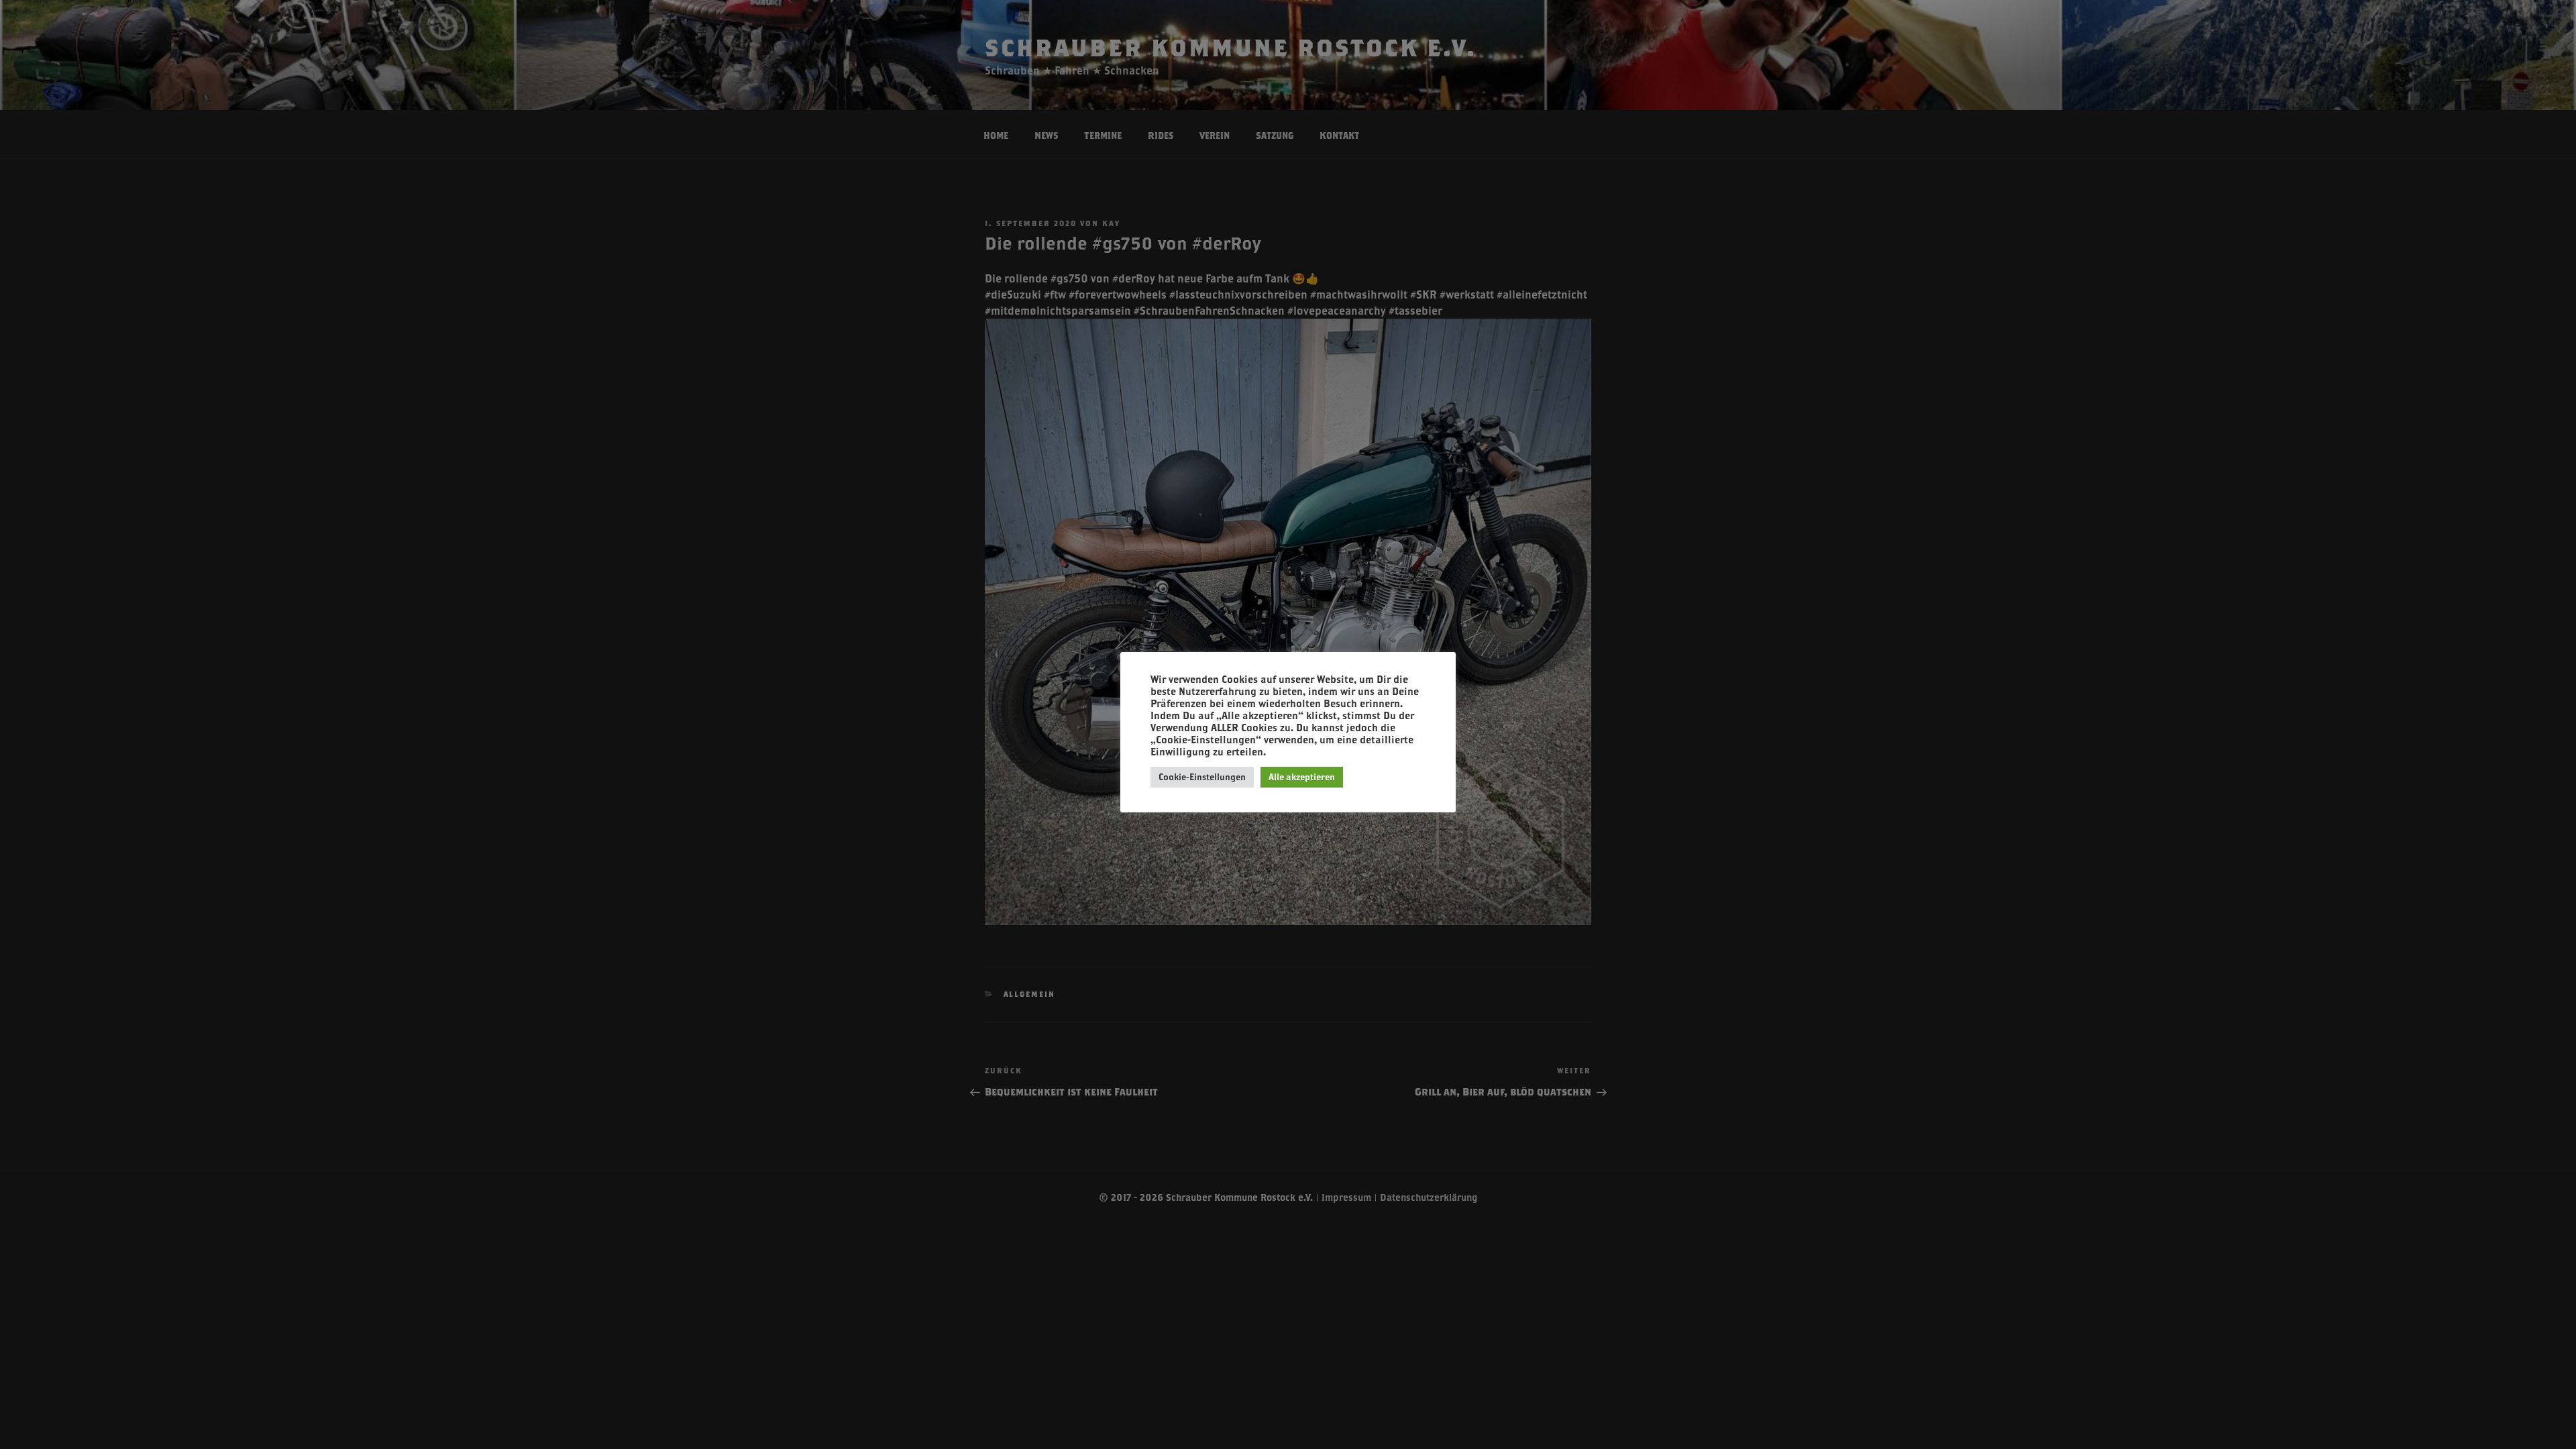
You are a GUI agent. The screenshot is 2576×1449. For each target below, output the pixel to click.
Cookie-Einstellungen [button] (1202, 777)
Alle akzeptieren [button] (1302, 777)
